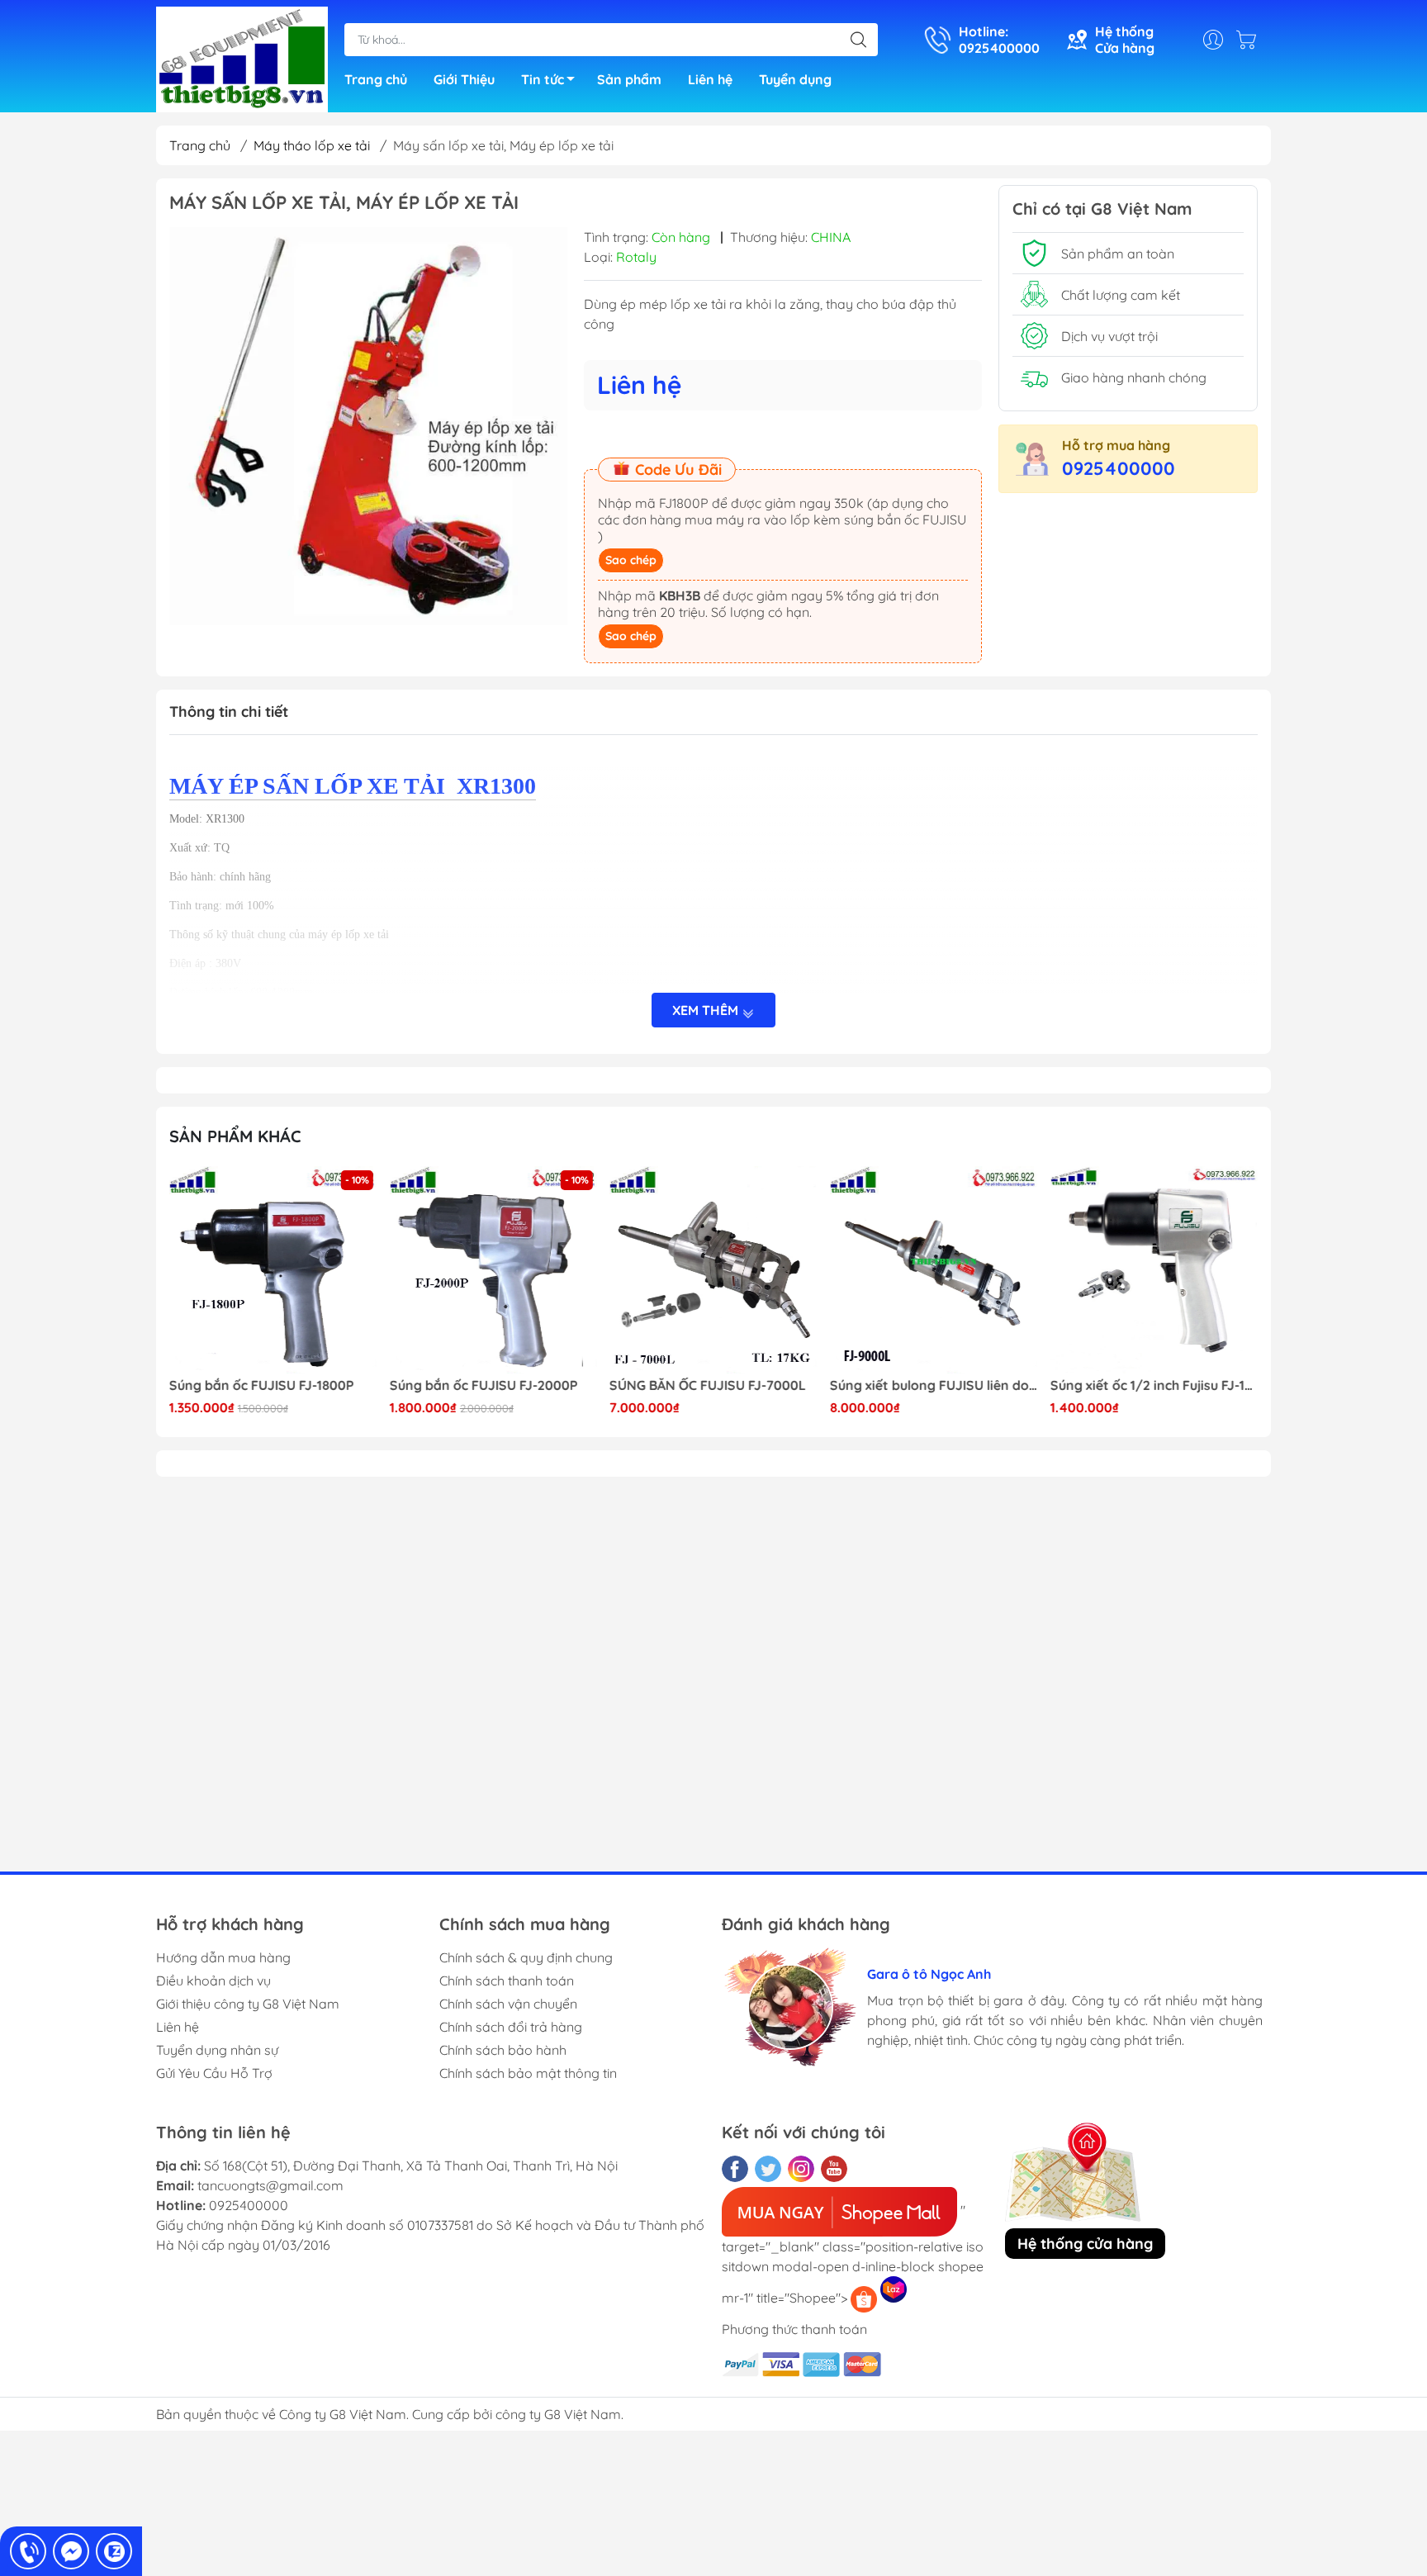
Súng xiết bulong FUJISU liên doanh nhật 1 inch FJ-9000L (934, 1385)
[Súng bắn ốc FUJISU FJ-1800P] (273, 1270)
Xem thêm (707, 1010)
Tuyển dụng (795, 79)
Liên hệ (710, 79)
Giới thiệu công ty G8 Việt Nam (248, 2004)
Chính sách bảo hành (503, 2050)
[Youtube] (834, 2169)
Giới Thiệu (464, 79)
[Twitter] (768, 2169)
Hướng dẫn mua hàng (223, 1957)
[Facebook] (735, 2169)
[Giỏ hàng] (1250, 40)
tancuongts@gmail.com (270, 2185)
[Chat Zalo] (114, 2551)
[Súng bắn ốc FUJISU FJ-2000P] (494, 1270)
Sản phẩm (629, 79)
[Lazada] (894, 2289)
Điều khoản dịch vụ (213, 1981)
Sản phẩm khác (235, 1136)
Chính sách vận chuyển (508, 2004)
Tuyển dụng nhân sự (217, 2050)
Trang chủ (376, 79)
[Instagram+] (801, 2169)
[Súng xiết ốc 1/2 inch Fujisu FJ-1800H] (1154, 1270)
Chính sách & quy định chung (526, 1957)
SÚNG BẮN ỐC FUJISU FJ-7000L (708, 1385)
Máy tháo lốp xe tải (312, 145)
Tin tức (543, 79)
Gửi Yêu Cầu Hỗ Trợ (214, 2073)
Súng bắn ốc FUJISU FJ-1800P (262, 1385)
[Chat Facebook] (71, 2551)
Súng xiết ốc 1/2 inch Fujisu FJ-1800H (1154, 1385)
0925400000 (1119, 468)
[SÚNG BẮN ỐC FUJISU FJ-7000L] (713, 1270)
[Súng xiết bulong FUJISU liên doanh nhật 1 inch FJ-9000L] (934, 1270)
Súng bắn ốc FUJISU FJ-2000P (484, 1385)
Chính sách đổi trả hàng (511, 2027)
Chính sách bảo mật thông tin (528, 2073)
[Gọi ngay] (28, 2551)
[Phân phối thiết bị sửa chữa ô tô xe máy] (242, 58)
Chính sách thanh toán (507, 1981)
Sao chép (631, 560)
